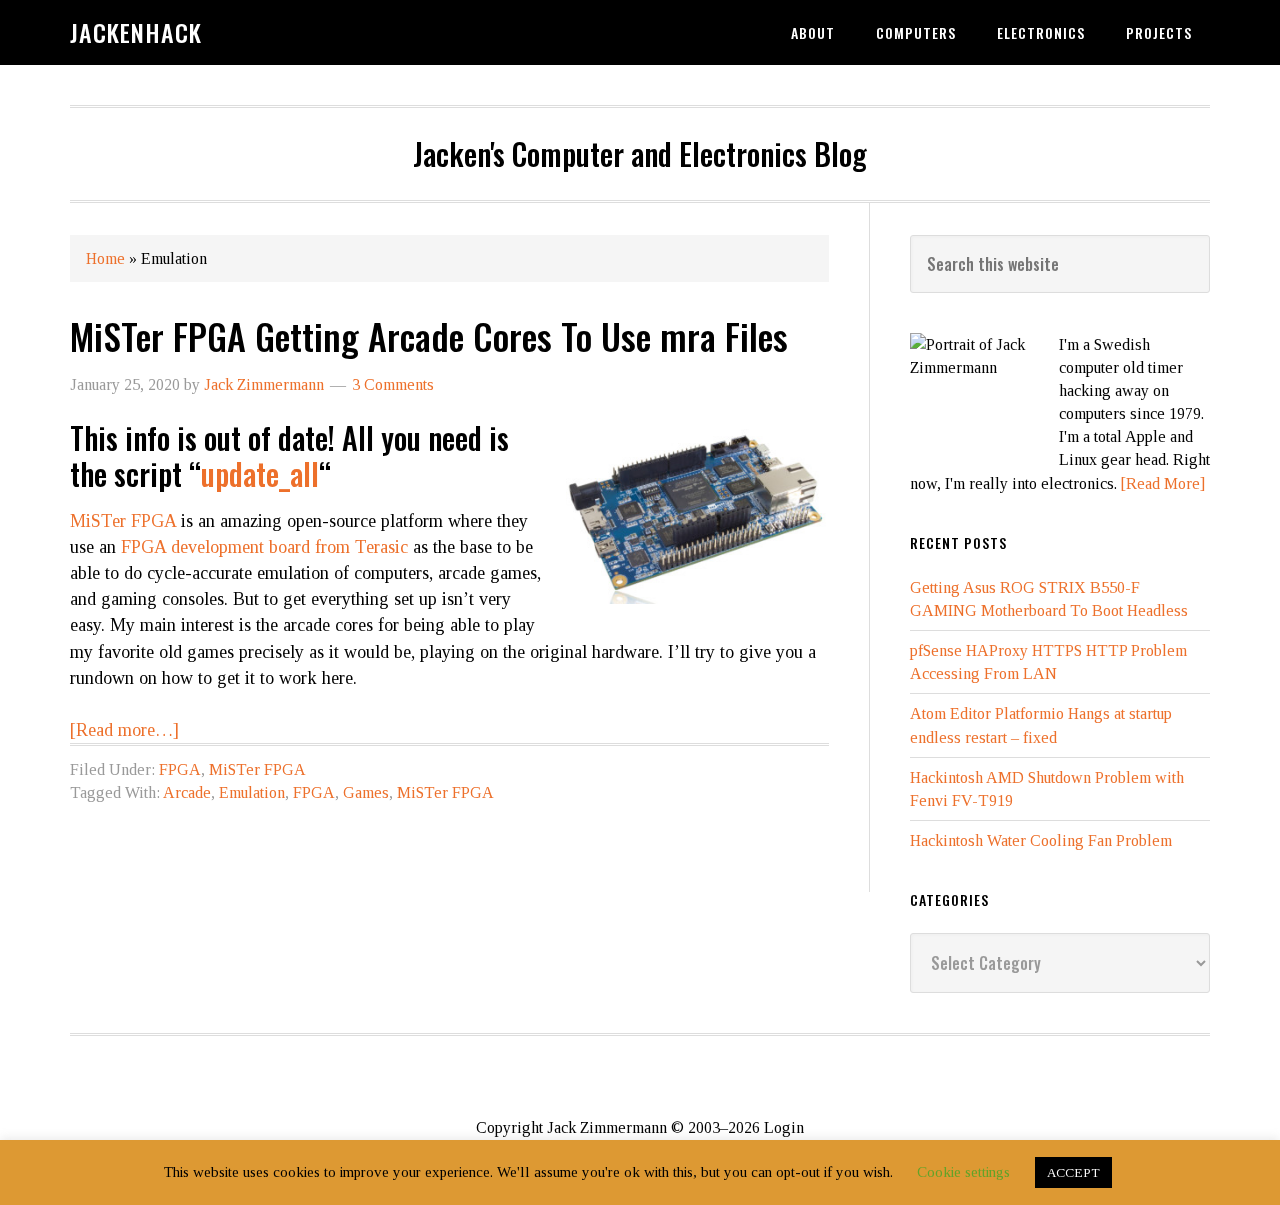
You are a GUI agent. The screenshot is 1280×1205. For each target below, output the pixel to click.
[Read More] (1163, 483)
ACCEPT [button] (1073, 1172)
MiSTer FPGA (123, 521)
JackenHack (136, 32)
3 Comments (393, 384)
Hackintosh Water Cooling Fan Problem (1041, 840)
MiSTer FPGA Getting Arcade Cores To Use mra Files (429, 335)
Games (366, 792)
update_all (260, 473)
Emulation (252, 792)
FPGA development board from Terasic (264, 547)
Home (105, 258)
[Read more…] (124, 730)
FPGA (180, 769)
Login (784, 1127)
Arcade (187, 792)
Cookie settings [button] (963, 1172)
